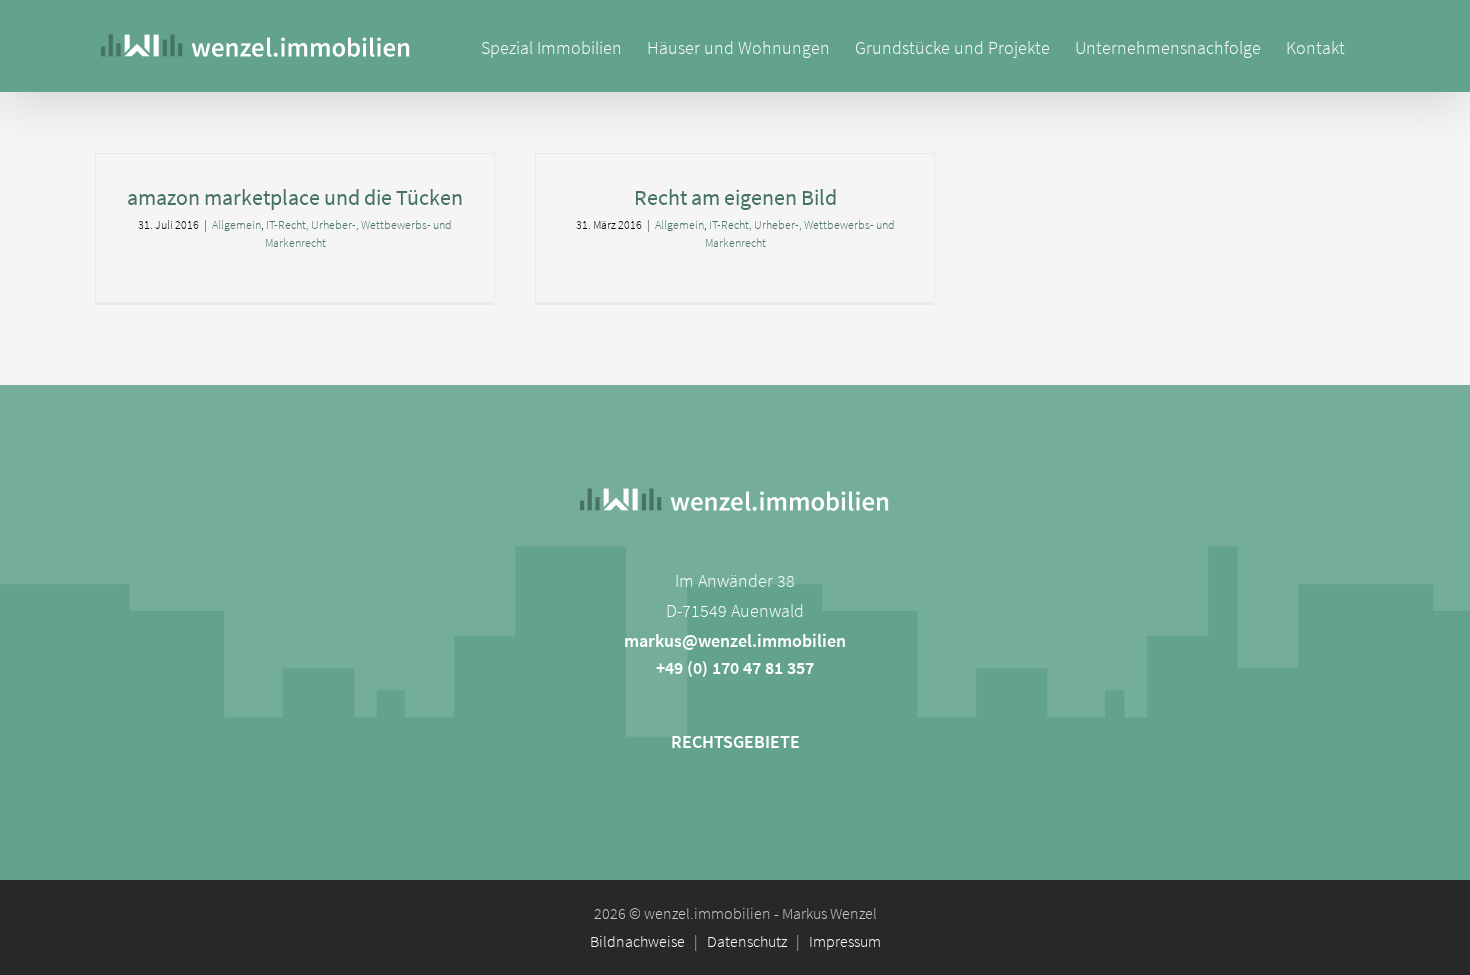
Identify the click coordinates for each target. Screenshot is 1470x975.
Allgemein (236, 224)
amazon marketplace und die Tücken (295, 197)
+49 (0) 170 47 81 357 (735, 667)
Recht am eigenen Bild (735, 197)
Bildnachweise (637, 941)
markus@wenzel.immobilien (735, 640)
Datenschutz (747, 941)
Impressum (845, 941)
